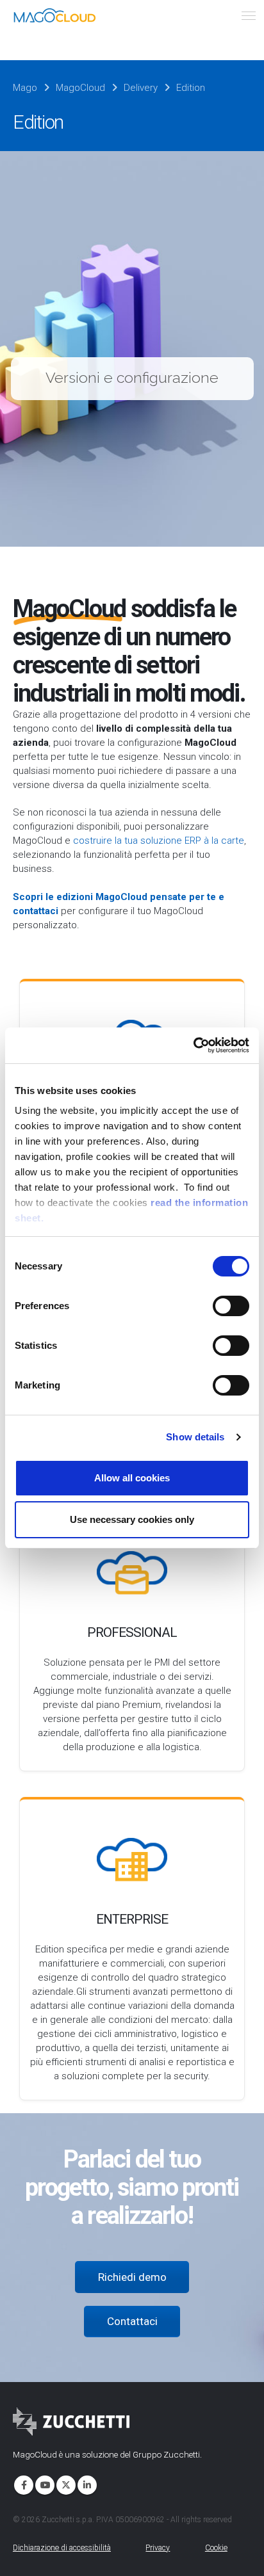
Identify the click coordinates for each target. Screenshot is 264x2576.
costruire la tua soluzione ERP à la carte (159, 841)
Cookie (216, 2548)
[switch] (231, 1306)
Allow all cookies (132, 1478)
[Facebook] (22, 2484)
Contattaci (132, 2321)
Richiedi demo (132, 2277)
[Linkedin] (86, 2484)
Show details (195, 1437)
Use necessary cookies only (132, 1519)
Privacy (158, 2548)
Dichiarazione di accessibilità (62, 2548)
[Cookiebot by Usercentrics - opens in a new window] (193, 1045)
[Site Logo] (54, 15)
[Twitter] (65, 2484)
